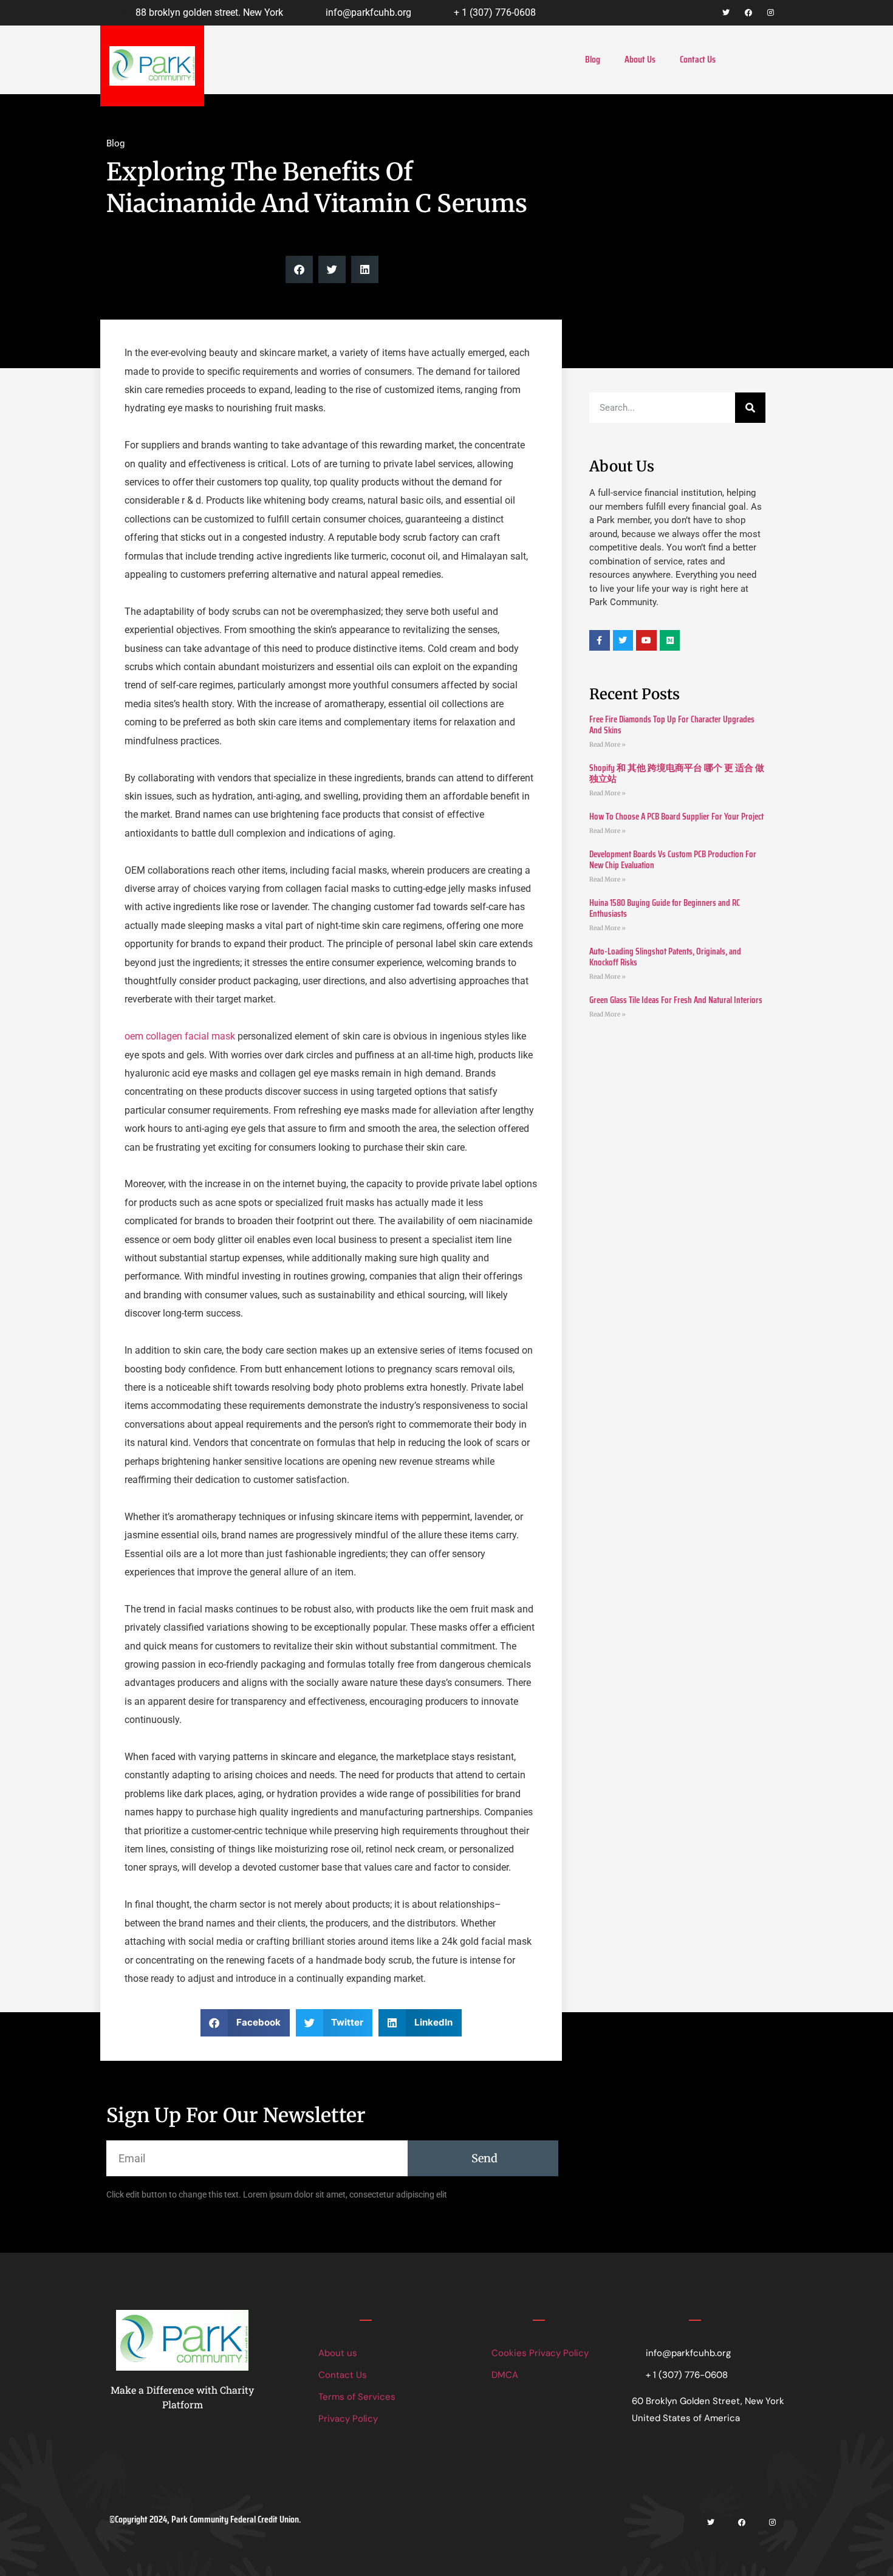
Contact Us (698, 59)
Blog (593, 59)
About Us (640, 59)
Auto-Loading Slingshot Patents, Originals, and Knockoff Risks (665, 957)
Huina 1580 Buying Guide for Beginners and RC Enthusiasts (665, 908)
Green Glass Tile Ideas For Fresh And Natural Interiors (676, 1000)
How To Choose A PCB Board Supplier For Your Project (676, 817)
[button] (299, 269)
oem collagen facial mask (180, 1036)
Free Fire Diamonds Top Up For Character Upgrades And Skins (672, 725)
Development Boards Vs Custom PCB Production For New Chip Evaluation (673, 860)
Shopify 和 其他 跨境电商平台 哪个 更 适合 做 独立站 (677, 773)
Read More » (607, 745)
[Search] (750, 408)
